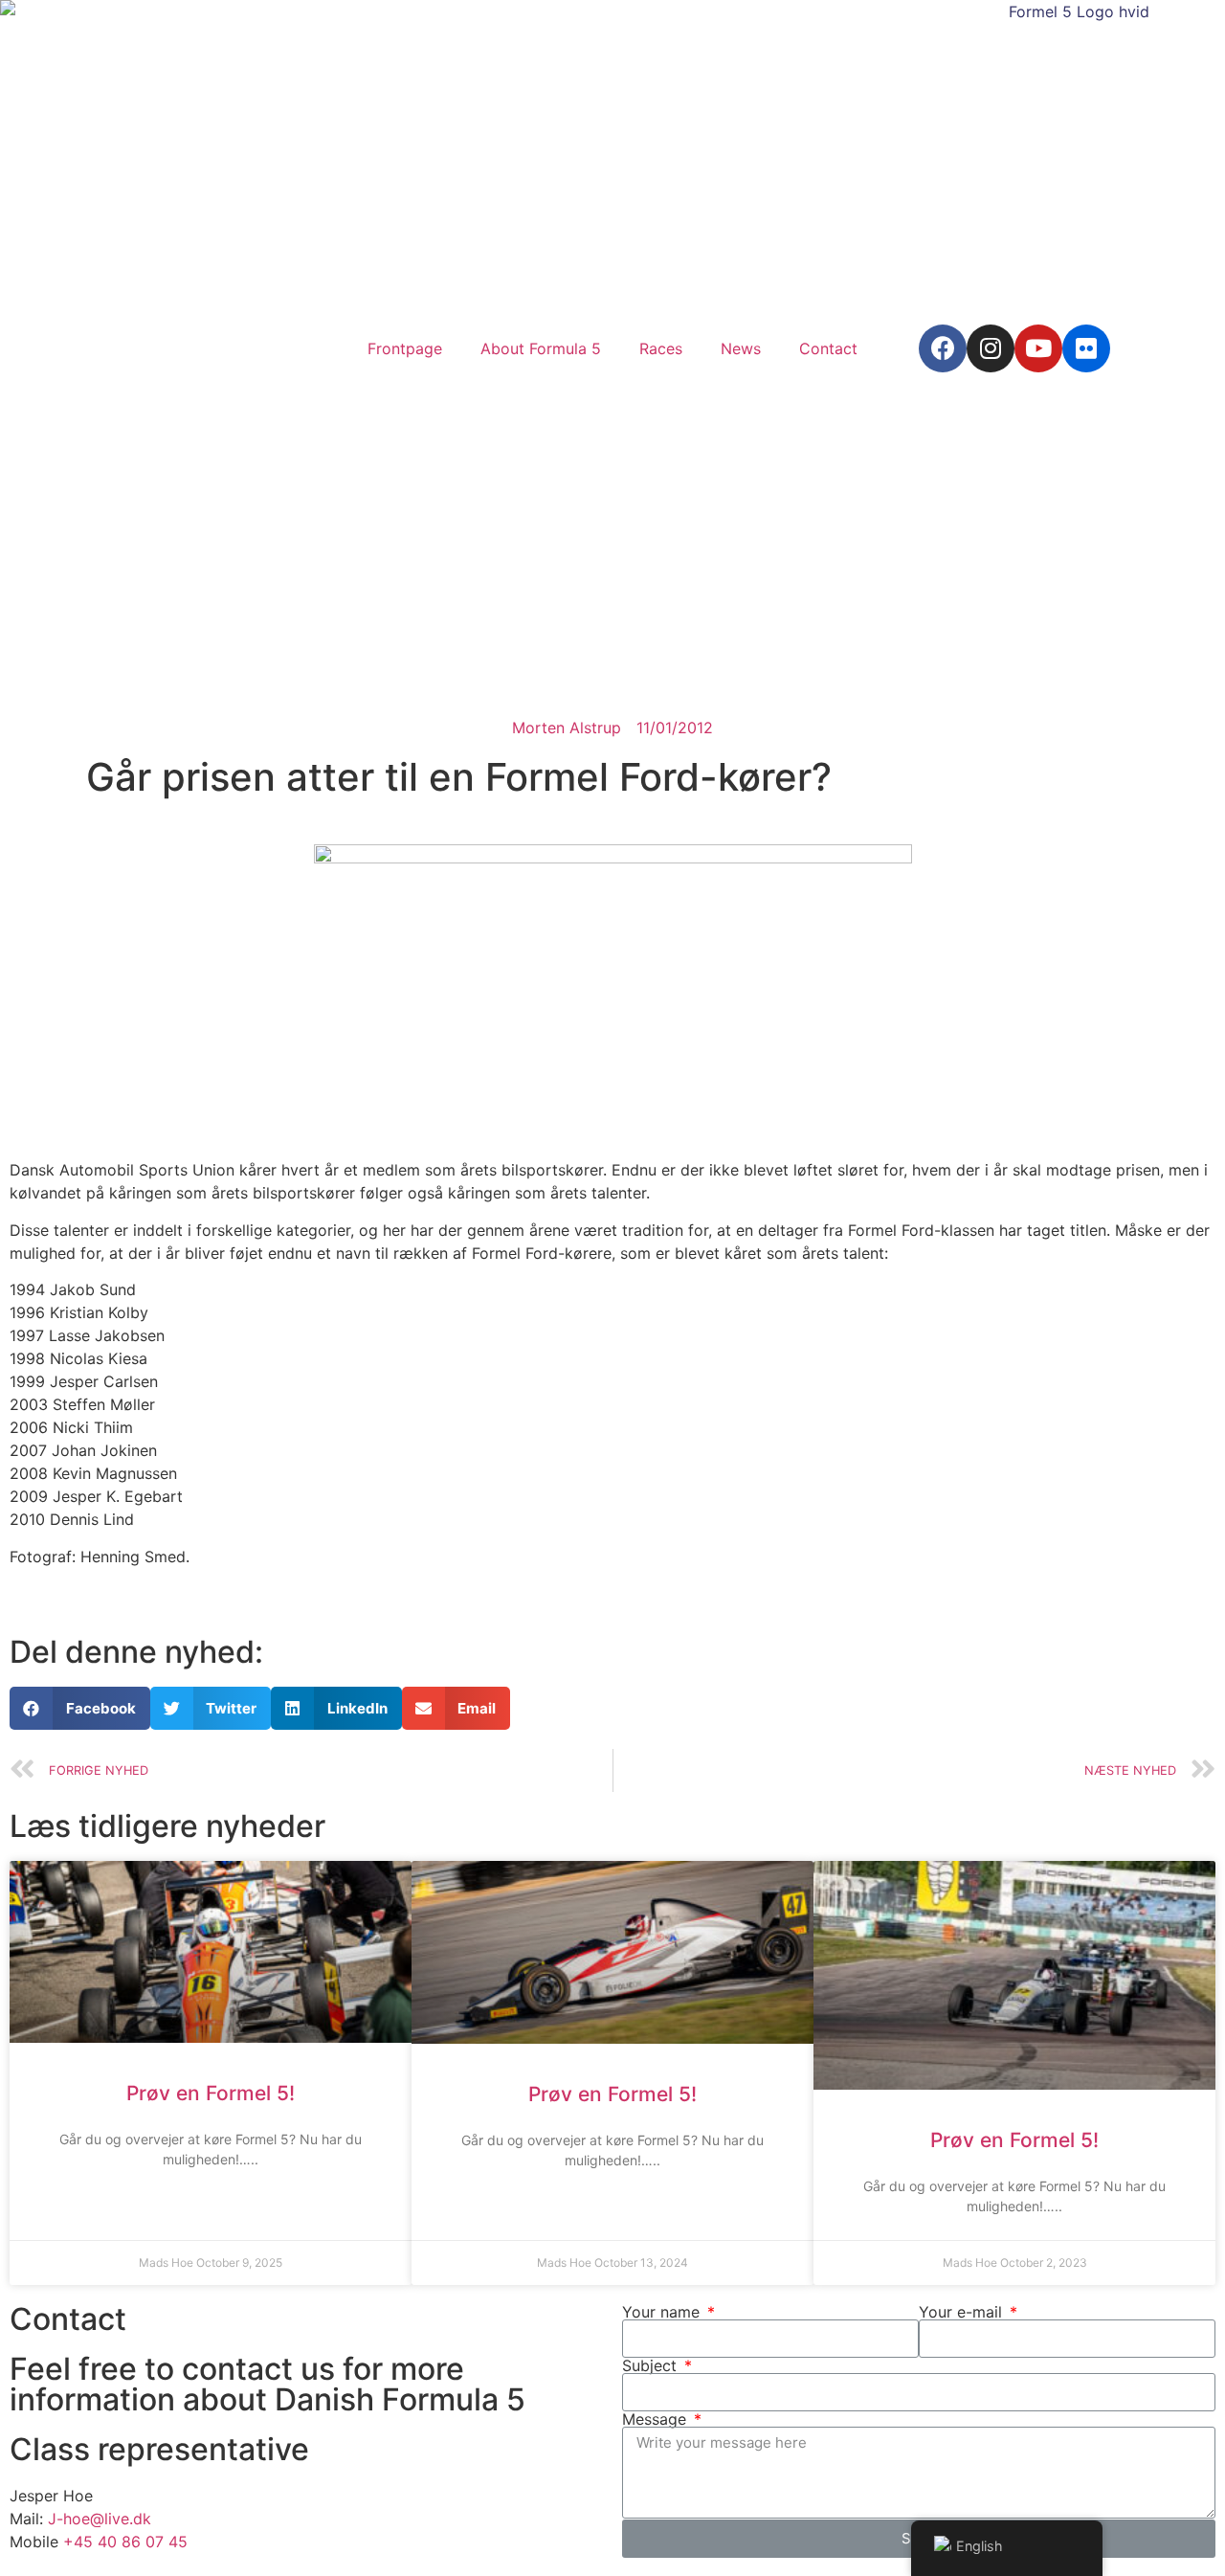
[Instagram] (991, 348)
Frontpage (405, 348)
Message (657, 2419)
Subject (652, 2365)
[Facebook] (943, 348)
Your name (663, 2312)
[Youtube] (1038, 348)
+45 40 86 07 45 (125, 2542)
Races (661, 348)
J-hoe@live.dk (100, 2519)
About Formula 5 (541, 348)
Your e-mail (963, 2312)
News (741, 348)
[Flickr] (1086, 348)
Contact (828, 348)
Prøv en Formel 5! (211, 2093)
